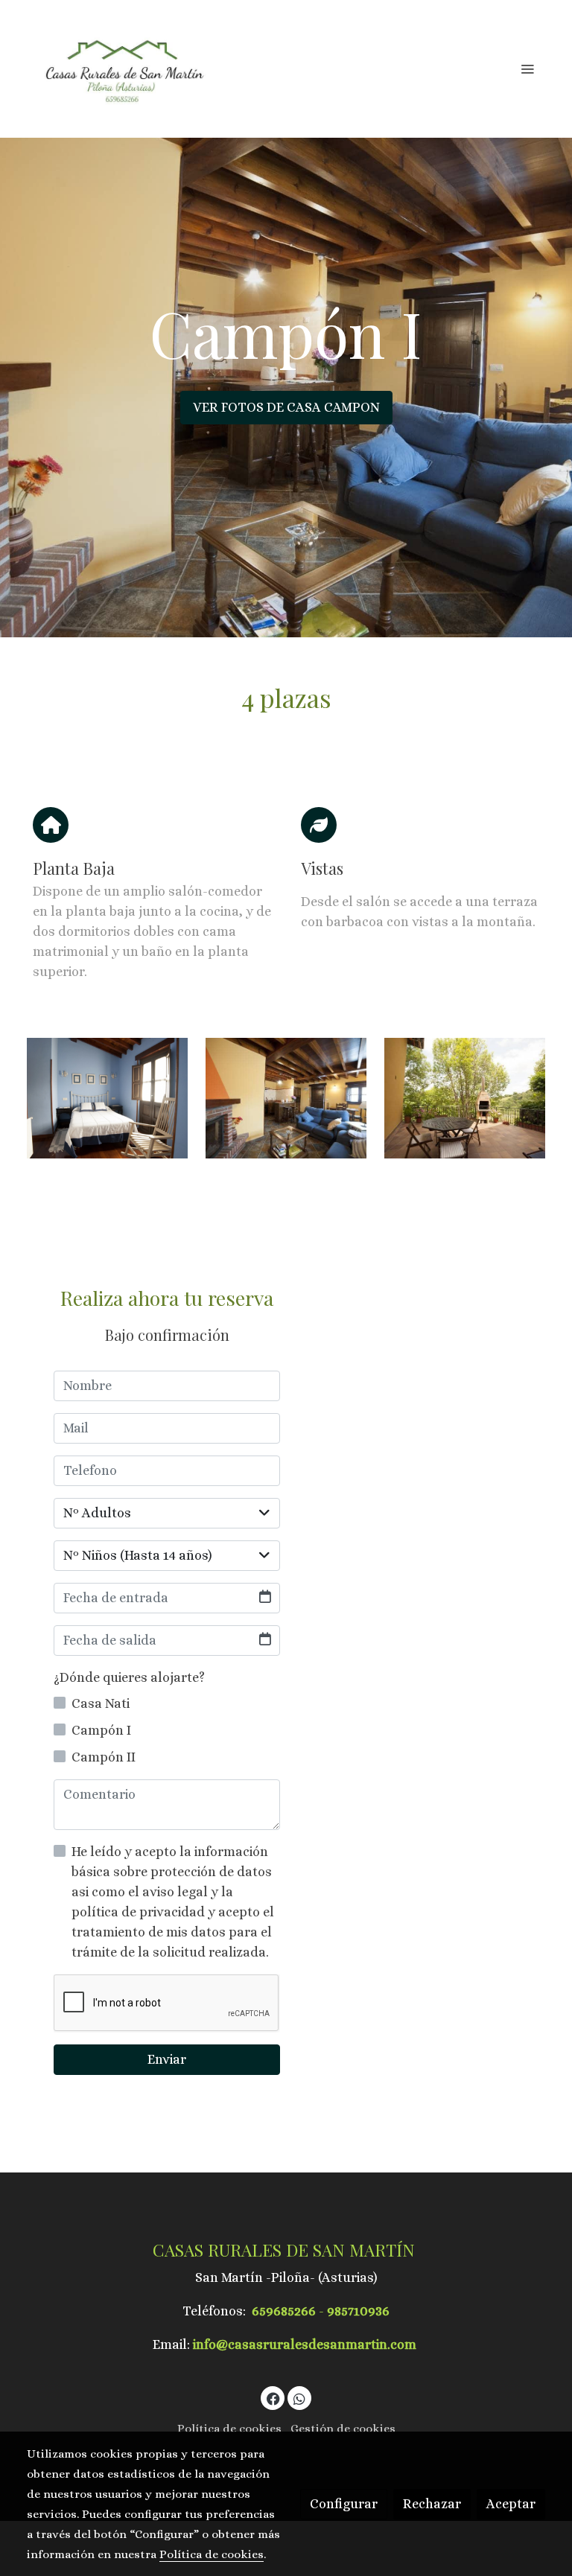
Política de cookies (229, 2429)
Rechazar (432, 2504)
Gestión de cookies (343, 2429)
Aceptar (511, 2504)
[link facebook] (273, 2398)
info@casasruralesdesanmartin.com (305, 2344)
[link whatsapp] (299, 2398)
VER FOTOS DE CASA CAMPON (286, 407)
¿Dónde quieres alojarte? (129, 1677)
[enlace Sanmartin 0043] (286, 1097)
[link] (122, 69)
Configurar (344, 2504)
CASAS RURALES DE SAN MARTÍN (286, 2250)
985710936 (358, 2311)
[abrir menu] (527, 68)
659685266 (284, 2311)
